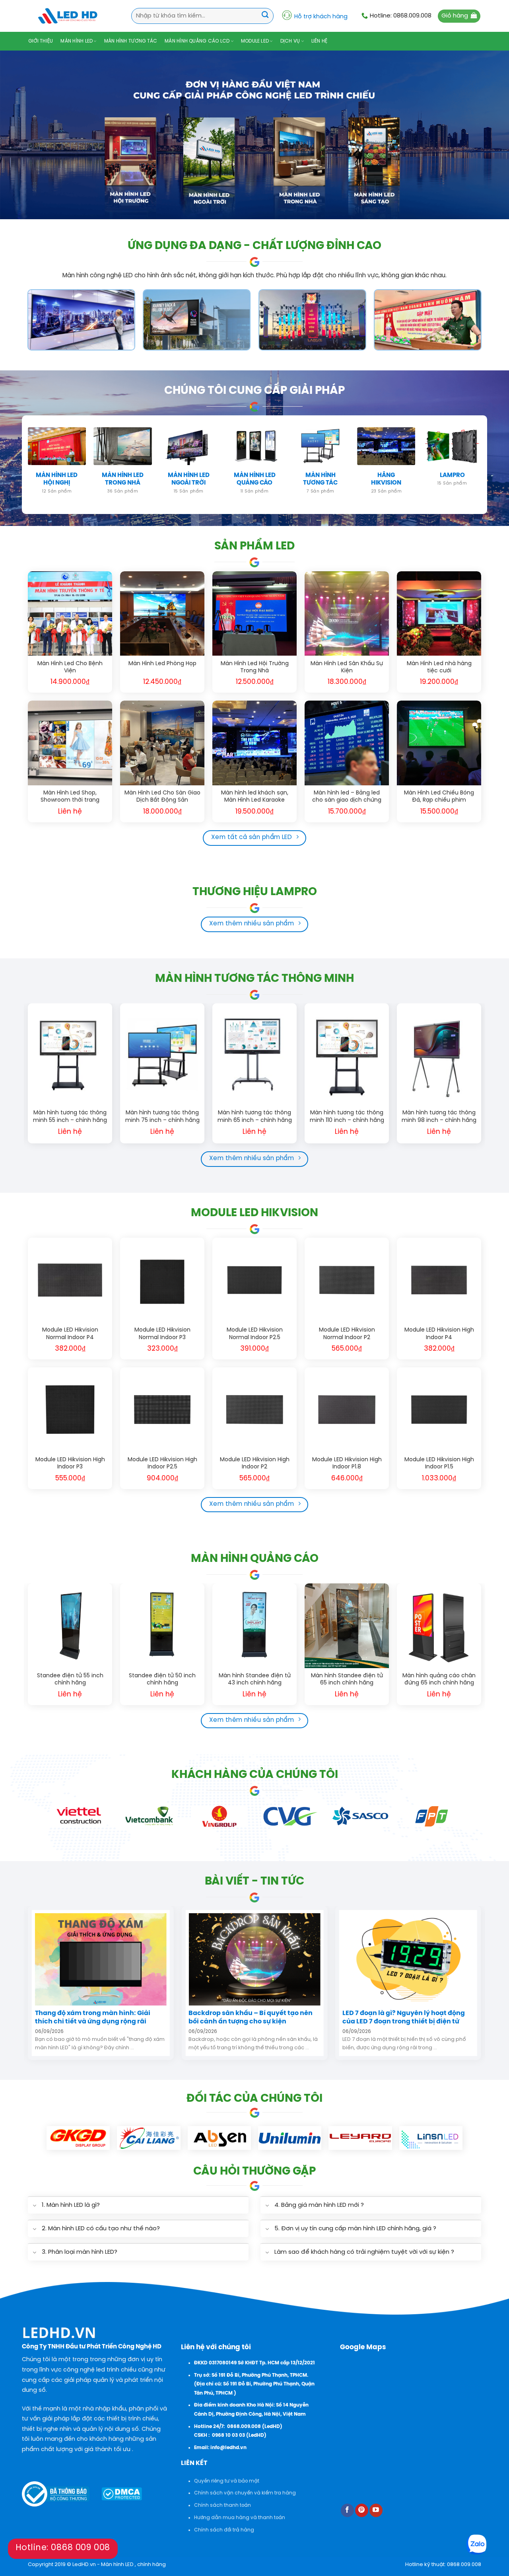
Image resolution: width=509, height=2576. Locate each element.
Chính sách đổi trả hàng (224, 2530)
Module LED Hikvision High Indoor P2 (255, 1463)
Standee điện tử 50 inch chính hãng (162, 1679)
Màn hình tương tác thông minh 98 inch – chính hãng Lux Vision (439, 1117)
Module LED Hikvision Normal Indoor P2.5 (255, 1334)
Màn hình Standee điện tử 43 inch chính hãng (255, 1679)
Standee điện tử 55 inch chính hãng (70, 1679)
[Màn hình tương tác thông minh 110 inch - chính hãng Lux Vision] (347, 1054)
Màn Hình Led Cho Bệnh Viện (70, 667)
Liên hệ (320, 41)
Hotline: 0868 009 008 (63, 2548)
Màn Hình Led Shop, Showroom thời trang (70, 797)
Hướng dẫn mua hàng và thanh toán (240, 2518)
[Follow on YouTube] (376, 2510)
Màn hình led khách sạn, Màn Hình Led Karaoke (255, 797)
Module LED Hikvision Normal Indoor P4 (70, 1334)
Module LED (255, 41)
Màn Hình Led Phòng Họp (162, 664)
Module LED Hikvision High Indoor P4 (439, 1334)
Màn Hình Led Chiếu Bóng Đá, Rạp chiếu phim (439, 797)
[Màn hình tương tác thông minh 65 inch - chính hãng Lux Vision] (254, 1054)
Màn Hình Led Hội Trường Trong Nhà (255, 667)
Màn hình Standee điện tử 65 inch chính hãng (347, 1679)
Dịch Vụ (290, 41)
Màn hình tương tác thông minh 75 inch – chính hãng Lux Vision (162, 1117)
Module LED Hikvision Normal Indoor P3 (162, 1334)
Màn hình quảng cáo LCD (197, 41)
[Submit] (265, 16)
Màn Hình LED (77, 41)
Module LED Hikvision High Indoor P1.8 (347, 1463)
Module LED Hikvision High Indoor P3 (70, 1463)
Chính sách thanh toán (222, 2505)
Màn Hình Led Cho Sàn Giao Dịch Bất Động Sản (162, 797)
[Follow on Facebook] (347, 2510)
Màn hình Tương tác (131, 41)
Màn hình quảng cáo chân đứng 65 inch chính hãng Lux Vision (439, 1680)
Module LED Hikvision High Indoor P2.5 (162, 1463)
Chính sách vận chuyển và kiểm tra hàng (245, 2493)
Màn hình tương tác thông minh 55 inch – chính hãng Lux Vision (70, 1117)
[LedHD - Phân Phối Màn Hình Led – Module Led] (68, 16)
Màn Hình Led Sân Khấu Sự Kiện (347, 667)
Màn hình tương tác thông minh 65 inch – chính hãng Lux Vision (255, 1117)
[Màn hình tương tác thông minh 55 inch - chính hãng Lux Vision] (70, 1054)
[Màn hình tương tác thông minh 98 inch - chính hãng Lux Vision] (439, 1054)
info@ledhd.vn (228, 2448)
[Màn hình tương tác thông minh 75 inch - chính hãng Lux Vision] (162, 1054)
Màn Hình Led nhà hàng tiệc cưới (439, 667)
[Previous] (28, 1077)
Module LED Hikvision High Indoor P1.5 (439, 1463)
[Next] (481, 1077)
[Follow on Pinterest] (362, 2510)
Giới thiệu (41, 41)
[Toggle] (34, 2206)
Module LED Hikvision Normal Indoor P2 (347, 1334)
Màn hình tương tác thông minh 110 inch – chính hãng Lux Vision (347, 1117)
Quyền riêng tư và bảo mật (227, 2481)
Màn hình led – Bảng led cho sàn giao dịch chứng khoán (347, 797)
